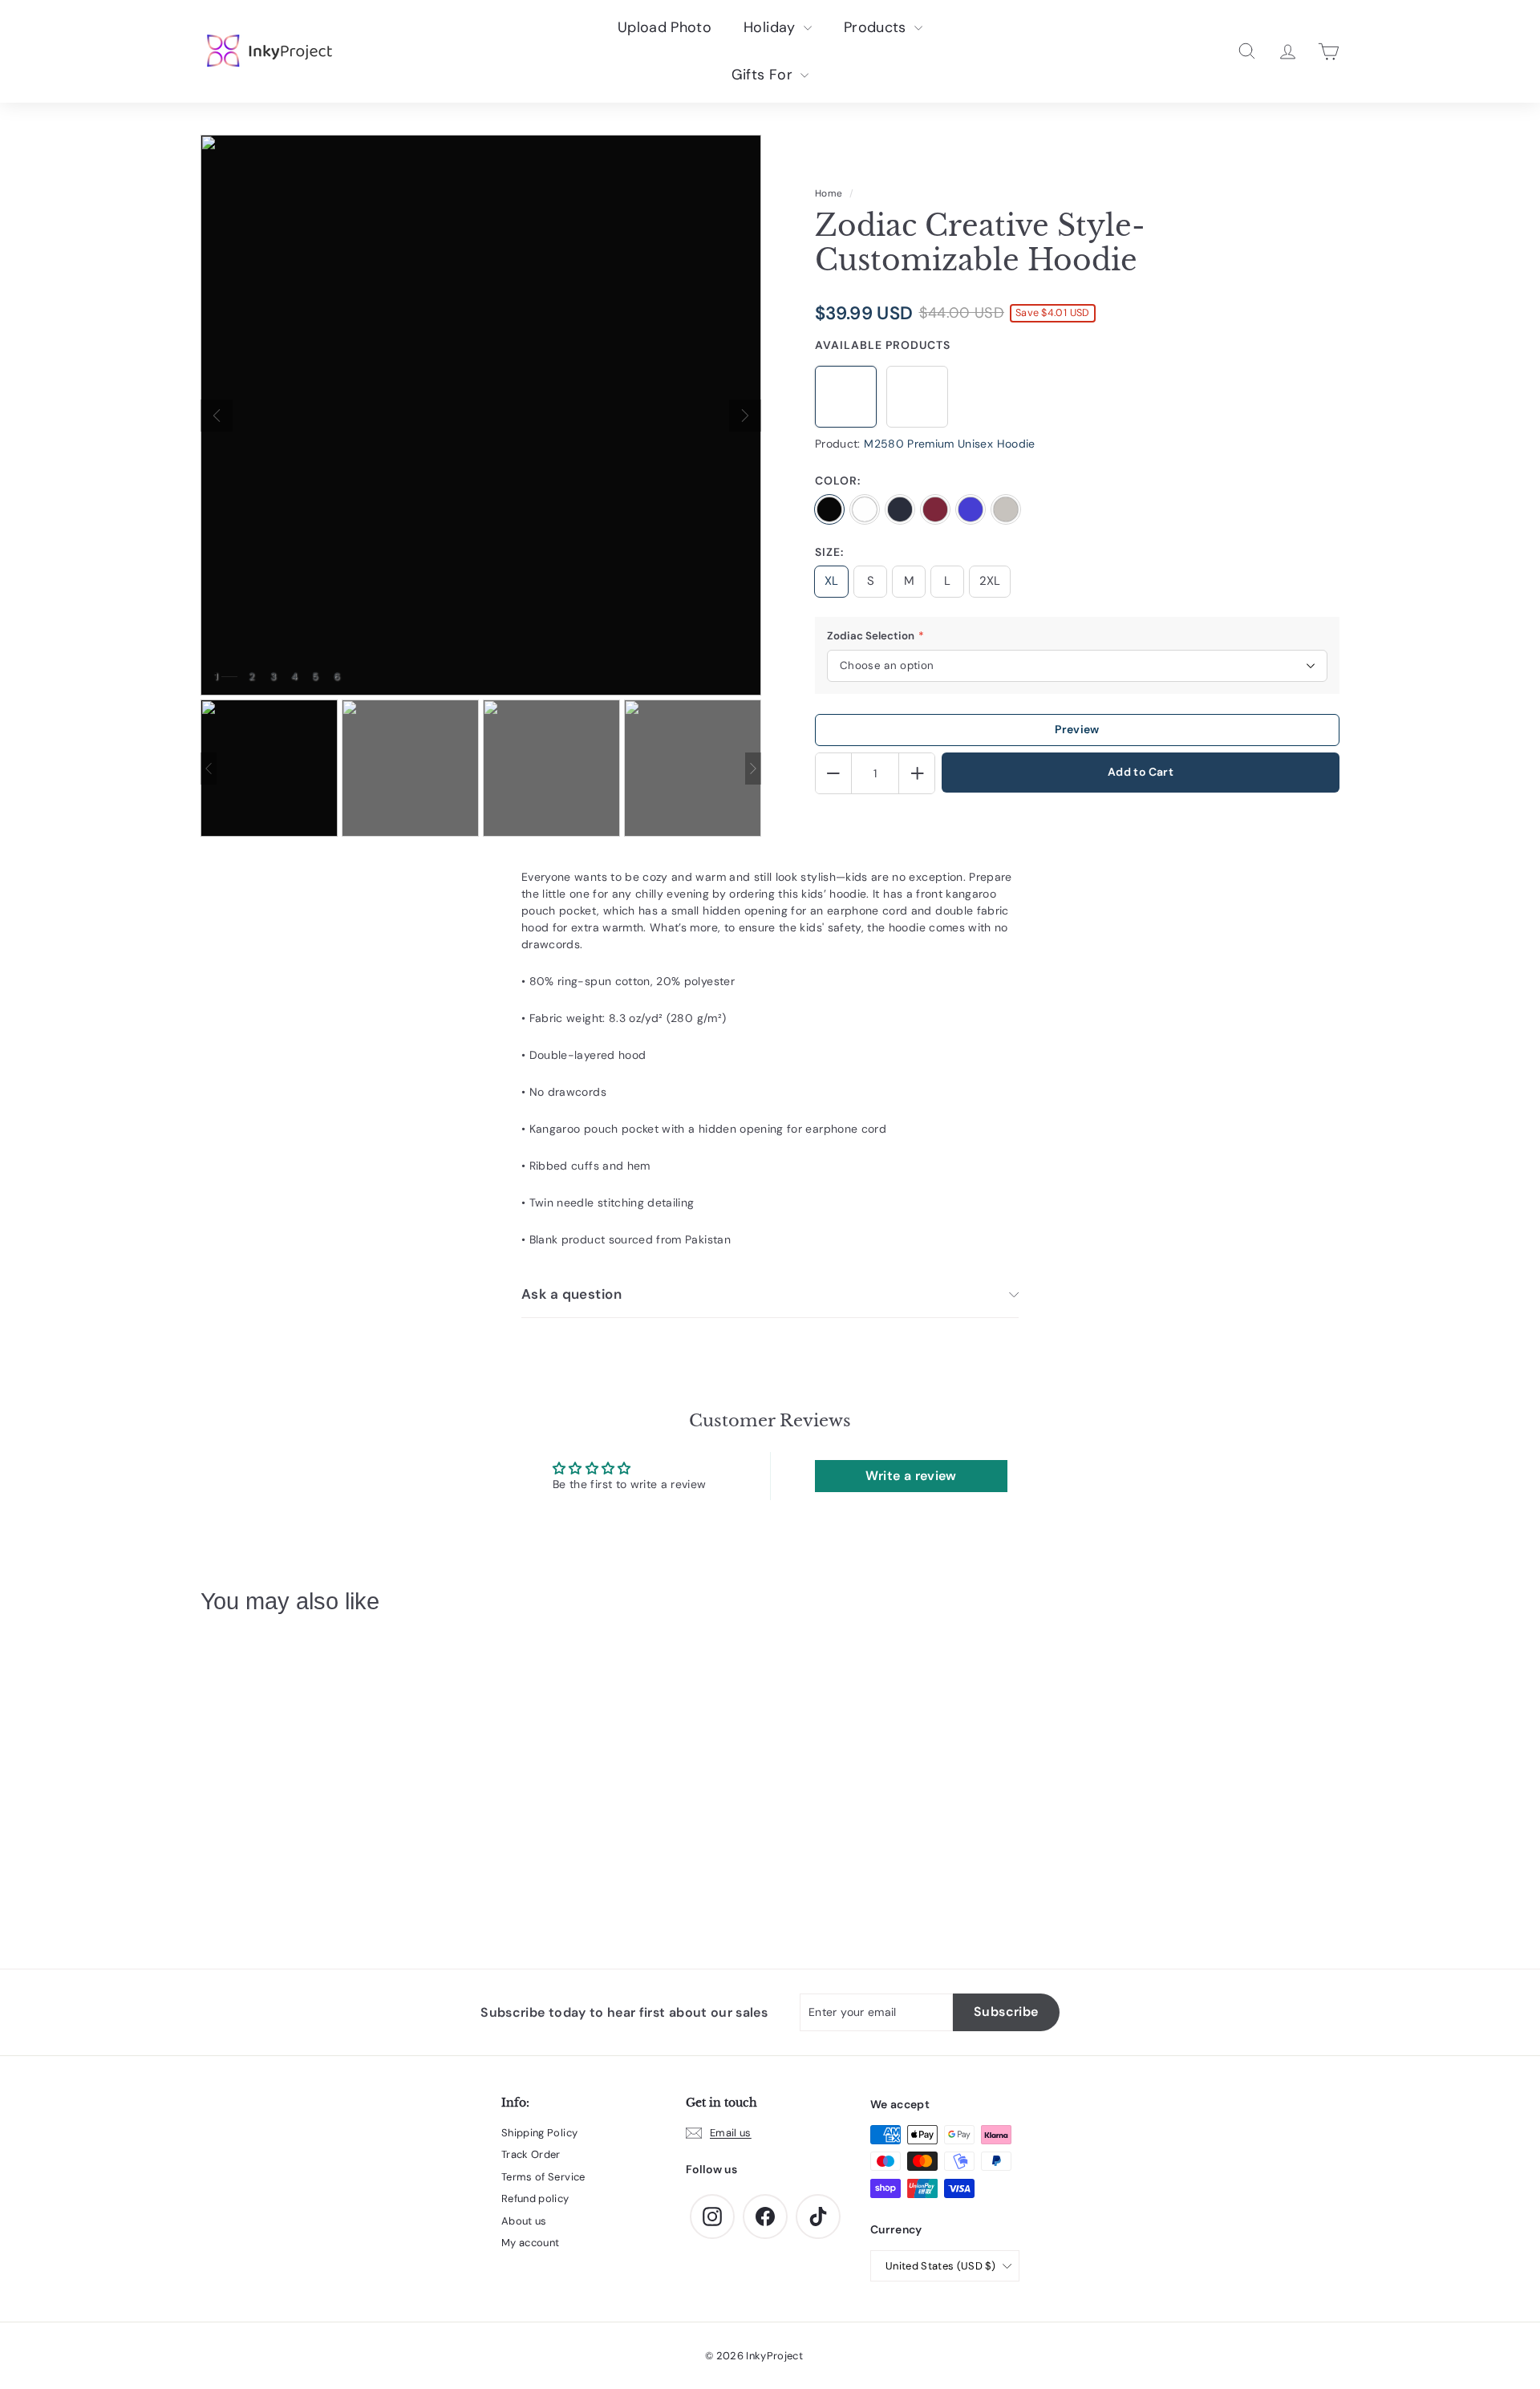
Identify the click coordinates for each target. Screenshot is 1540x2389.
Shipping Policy (539, 2133)
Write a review (911, 1476)
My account (531, 2243)
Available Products (883, 345)
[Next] (745, 416)
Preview (1077, 729)
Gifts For (764, 75)
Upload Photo (665, 27)
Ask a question (571, 1294)
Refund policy (535, 2198)
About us (524, 2221)
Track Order (531, 2154)
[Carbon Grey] (1006, 509)
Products (877, 27)
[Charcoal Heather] (971, 509)
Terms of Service (543, 2177)
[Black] (829, 509)
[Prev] (217, 416)
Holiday (772, 27)
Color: (838, 481)
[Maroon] (935, 509)
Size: (829, 552)
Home (829, 193)
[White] (865, 509)
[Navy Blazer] (900, 509)
